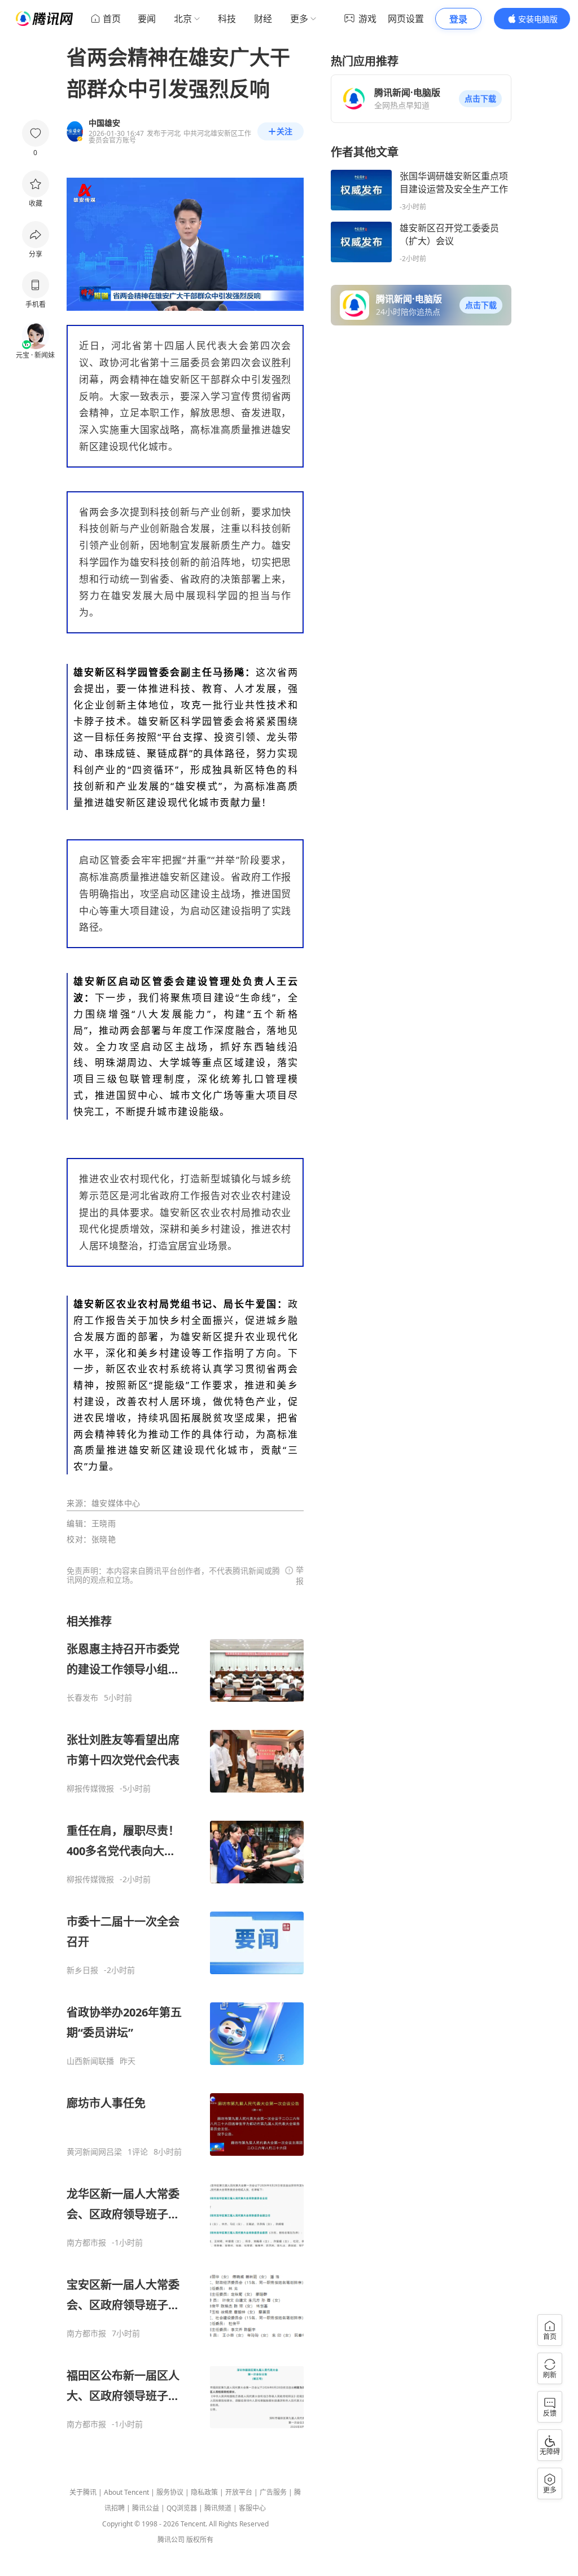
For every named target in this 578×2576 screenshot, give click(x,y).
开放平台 (239, 2492)
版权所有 (200, 2540)
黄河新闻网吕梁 (94, 2152)
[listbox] (185, 2022)
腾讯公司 (171, 2540)
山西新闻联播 (90, 2061)
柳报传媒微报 (90, 1789)
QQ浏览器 (182, 2508)
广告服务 (273, 2492)
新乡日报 (82, 1970)
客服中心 (252, 2508)
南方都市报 (86, 2243)
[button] (480, 99)
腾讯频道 (218, 2508)
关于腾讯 (83, 2492)
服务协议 (170, 2492)
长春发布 (82, 1698)
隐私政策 (204, 2492)
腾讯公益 (146, 2508)
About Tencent (126, 2492)
